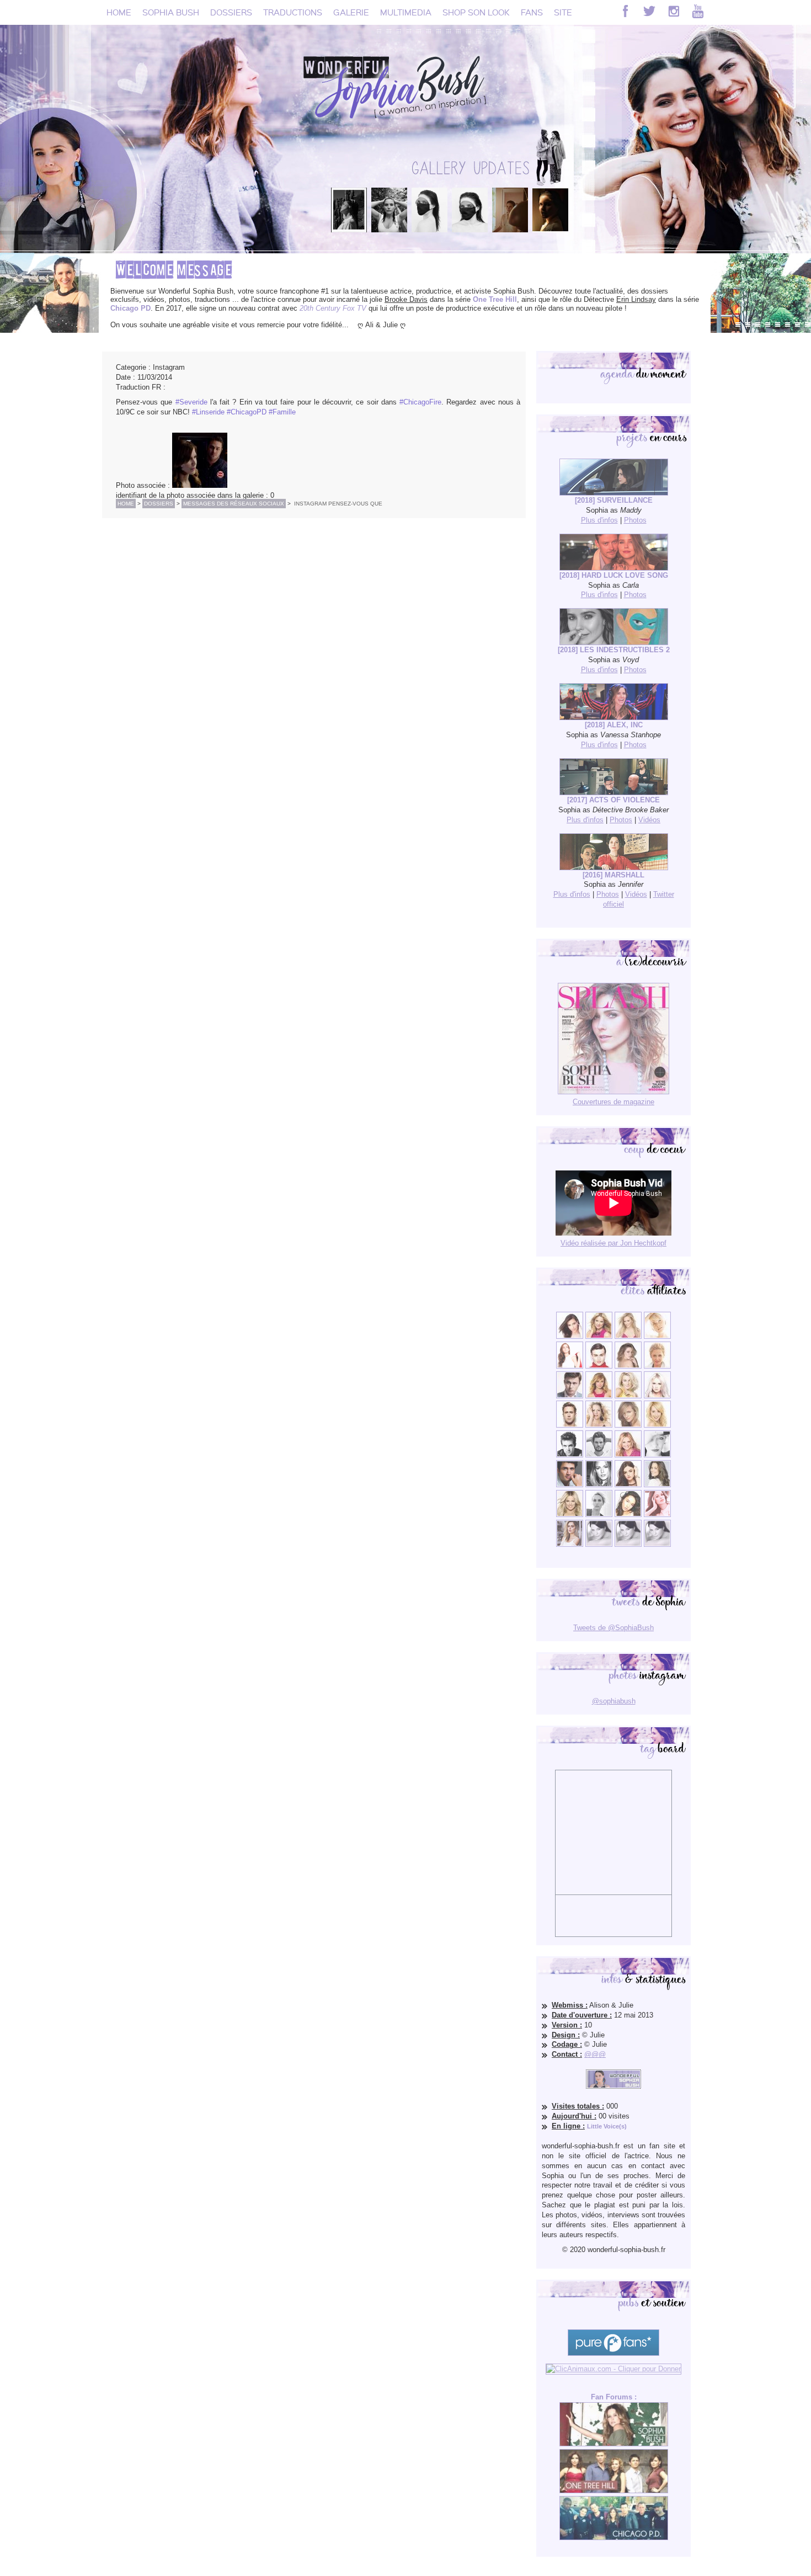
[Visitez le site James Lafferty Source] (570, 1485)
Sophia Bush (171, 12)
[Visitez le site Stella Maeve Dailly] (628, 1515)
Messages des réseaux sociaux (234, 504)
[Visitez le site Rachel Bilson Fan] (657, 1515)
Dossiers (231, 12)
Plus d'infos (599, 520)
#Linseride (208, 412)
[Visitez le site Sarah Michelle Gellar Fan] (628, 1455)
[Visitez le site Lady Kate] (599, 1515)
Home (119, 12)
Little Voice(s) (607, 2126)
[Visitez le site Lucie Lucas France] (657, 1485)
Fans (532, 12)
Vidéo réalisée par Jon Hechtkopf (613, 1243)
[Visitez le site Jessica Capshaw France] (657, 1366)
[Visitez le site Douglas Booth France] (599, 1366)
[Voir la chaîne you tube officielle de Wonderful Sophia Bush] (698, 11)
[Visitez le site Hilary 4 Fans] (628, 1336)
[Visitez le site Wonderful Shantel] (628, 1425)
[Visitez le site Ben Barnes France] (599, 1455)
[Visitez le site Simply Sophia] (628, 1366)
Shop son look (476, 12)
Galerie (351, 12)
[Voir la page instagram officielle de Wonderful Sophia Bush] (674, 11)
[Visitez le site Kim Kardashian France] (570, 1336)
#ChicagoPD (247, 412)
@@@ (595, 2054)
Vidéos (649, 820)
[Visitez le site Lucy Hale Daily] (628, 1485)
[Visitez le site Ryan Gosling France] (570, 1425)
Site (563, 12)
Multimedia (406, 12)
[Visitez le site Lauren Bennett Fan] (657, 1396)
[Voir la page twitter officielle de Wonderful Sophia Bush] (649, 11)
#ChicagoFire (420, 402)
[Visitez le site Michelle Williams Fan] (657, 1336)
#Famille (282, 412)
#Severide (191, 402)
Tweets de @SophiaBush (613, 1628)
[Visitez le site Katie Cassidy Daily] (657, 1455)
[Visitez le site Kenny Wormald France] (570, 1396)
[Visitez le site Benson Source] (599, 1336)
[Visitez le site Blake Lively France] (599, 1485)
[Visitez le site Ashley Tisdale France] (657, 1425)
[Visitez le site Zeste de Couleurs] (570, 1544)
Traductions (293, 12)
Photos (635, 520)
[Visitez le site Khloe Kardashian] (570, 1515)
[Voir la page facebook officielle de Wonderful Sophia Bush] (625, 11)
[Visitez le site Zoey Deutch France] (570, 1366)
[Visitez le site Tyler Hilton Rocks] (570, 1455)
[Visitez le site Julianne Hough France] (628, 1396)
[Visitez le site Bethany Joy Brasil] (599, 1425)
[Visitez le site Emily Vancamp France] (599, 1396)
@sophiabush (614, 1701)
